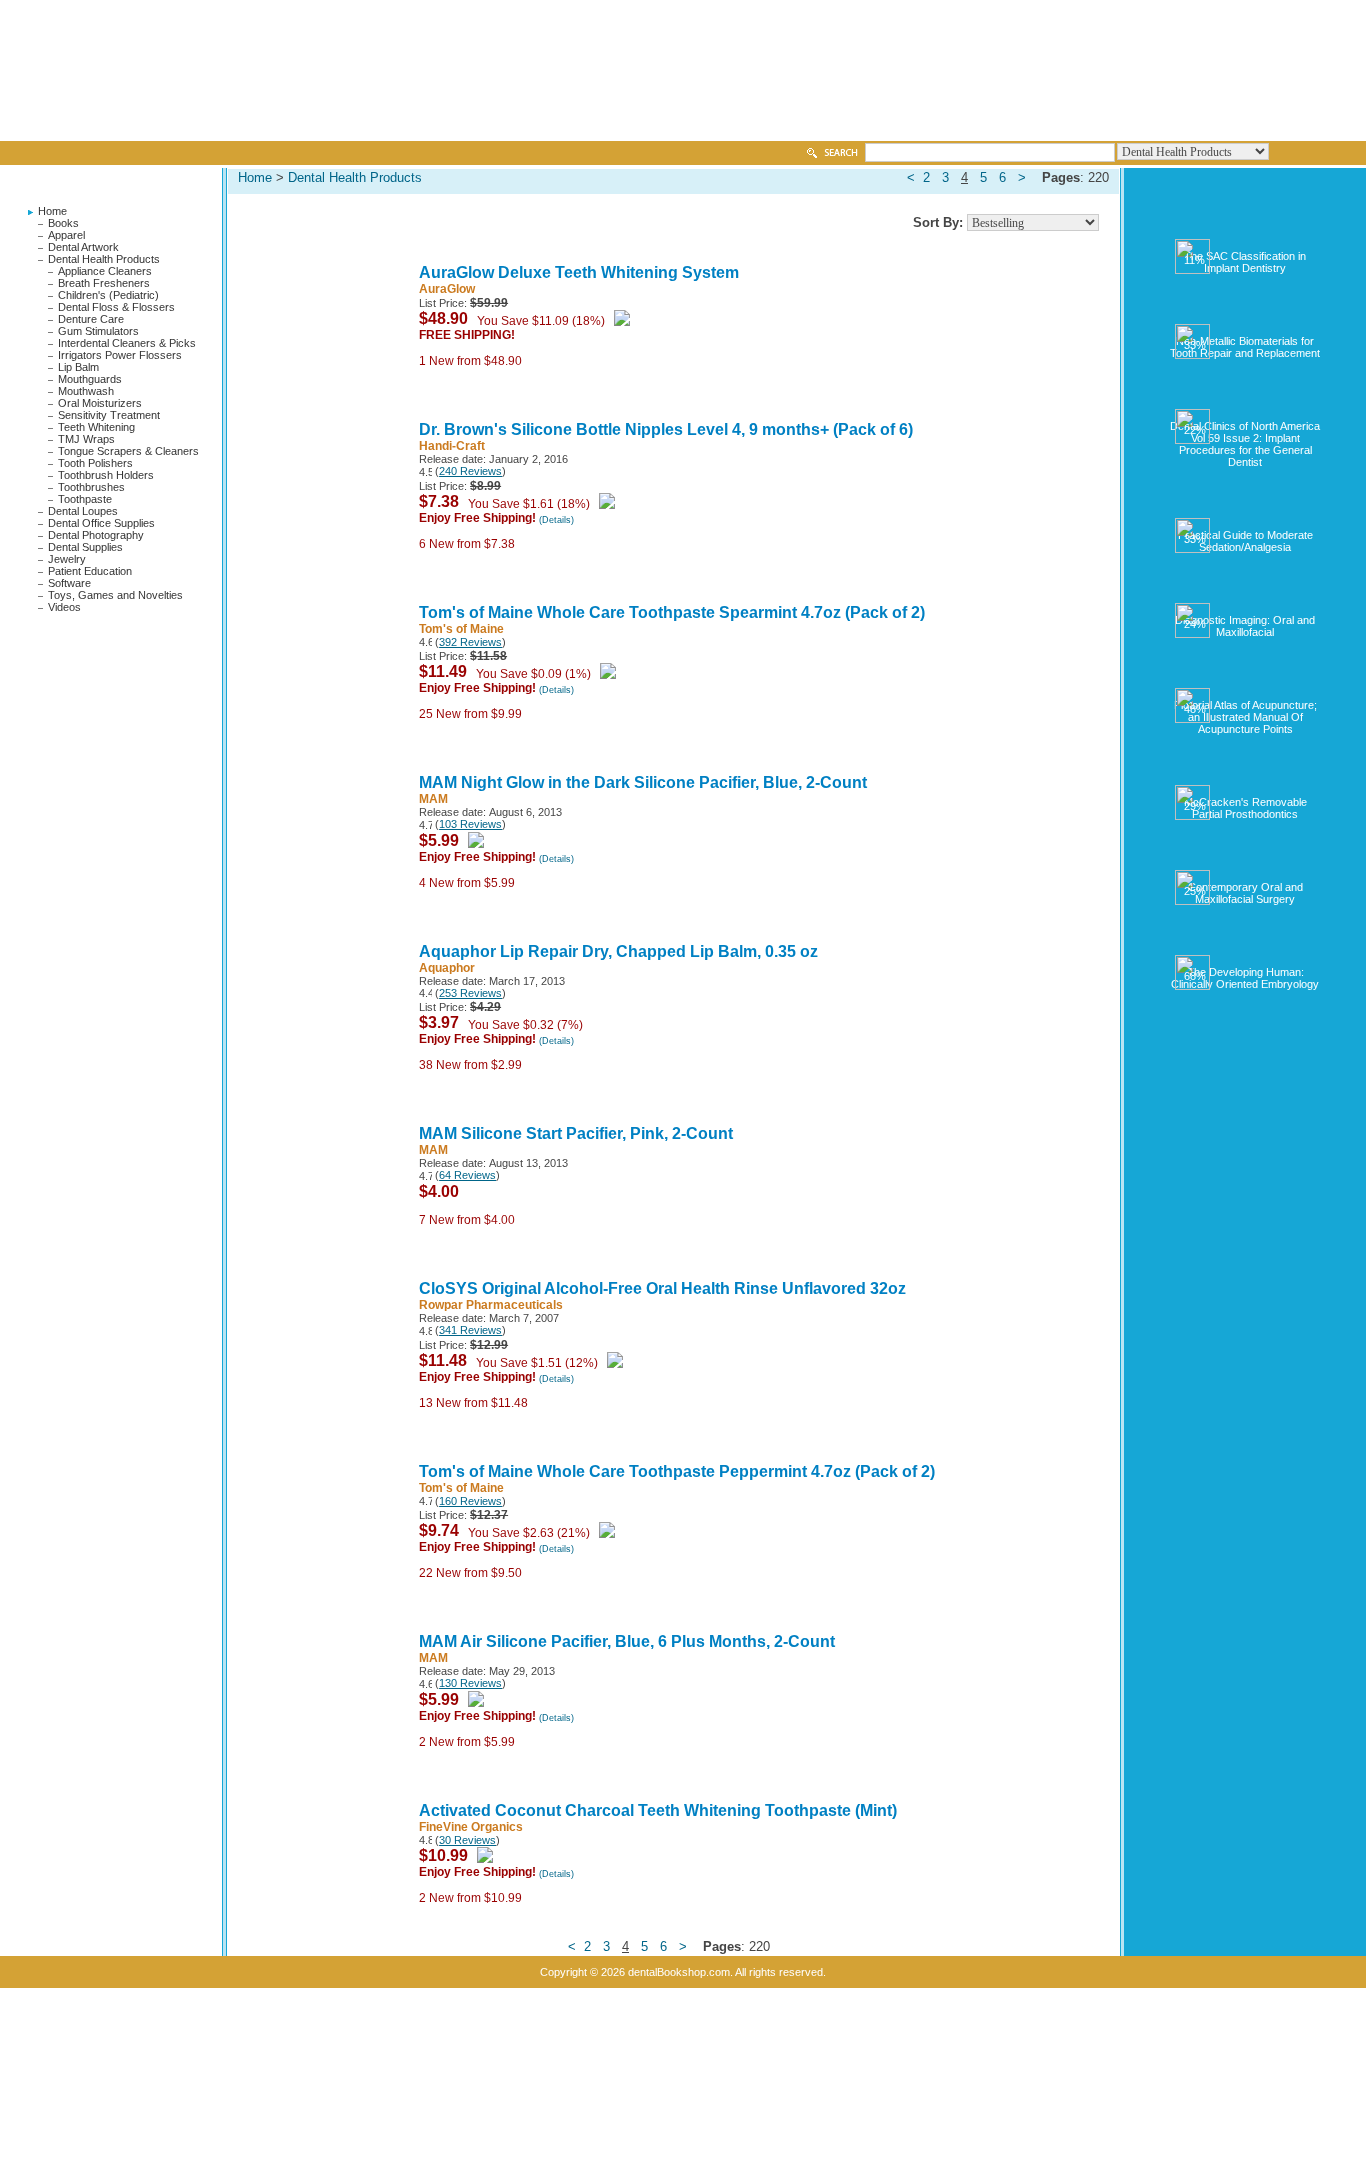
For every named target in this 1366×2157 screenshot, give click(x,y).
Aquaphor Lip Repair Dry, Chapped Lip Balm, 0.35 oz (618, 951)
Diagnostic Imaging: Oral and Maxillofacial (1245, 626)
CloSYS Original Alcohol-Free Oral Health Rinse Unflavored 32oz (662, 1288)
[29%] (1245, 776)
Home (52, 211)
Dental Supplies (85, 547)
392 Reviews (470, 642)
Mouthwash (86, 391)
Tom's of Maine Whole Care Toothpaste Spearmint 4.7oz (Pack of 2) (672, 612)
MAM (433, 799)
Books (63, 223)
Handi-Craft (452, 446)
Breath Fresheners (104, 283)
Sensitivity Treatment (109, 415)
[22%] (1245, 400)
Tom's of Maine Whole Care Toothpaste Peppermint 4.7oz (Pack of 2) (677, 1471)
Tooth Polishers (95, 463)
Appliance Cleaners (105, 271)
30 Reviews (467, 1840)
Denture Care (91, 319)
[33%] (1245, 315)
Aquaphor (447, 968)
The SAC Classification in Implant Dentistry (1245, 262)
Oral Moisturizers (100, 403)
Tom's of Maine (461, 629)
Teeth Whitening (96, 427)
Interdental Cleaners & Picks (127, 343)
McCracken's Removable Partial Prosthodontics (1245, 808)
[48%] (1245, 679)
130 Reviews (470, 1683)
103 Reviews (470, 824)
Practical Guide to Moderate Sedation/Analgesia (1245, 541)
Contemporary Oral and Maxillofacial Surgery (1245, 893)
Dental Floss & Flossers (116, 307)
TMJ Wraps (86, 439)
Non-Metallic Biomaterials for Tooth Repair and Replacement (1245, 347)
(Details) (556, 520)
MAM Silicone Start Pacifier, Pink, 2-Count (576, 1133)
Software (69, 583)
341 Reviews (470, 1330)
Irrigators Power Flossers (120, 355)
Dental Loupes (83, 511)
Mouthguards (90, 379)
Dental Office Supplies (101, 523)
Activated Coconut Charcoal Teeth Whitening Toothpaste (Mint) (658, 1810)
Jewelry (67, 559)
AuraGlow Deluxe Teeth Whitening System (579, 272)
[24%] (1245, 594)
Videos (64, 607)
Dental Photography (96, 535)
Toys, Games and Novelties (115, 595)
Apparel (66, 235)
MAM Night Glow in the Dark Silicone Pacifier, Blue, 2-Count (643, 782)
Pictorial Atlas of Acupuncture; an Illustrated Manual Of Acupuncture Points (1245, 717)
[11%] (1245, 230)
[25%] (1245, 861)
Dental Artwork (83, 247)
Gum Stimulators (98, 331)
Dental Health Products (104, 259)
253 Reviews (470, 993)
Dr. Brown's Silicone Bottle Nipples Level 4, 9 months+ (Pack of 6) (666, 429)
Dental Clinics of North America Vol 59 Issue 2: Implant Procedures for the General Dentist (1245, 444)
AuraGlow (447, 289)
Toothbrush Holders (106, 475)
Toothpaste (85, 499)
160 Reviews (470, 1501)
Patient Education (90, 571)
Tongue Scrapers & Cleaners (128, 451)
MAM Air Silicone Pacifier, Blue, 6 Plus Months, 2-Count (627, 1641)
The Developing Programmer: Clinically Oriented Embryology (1245, 978)
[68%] (1245, 946)
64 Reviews (467, 1175)
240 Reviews (470, 471)
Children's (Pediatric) (108, 295)
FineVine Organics (471, 1827)
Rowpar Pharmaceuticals (491, 1305)
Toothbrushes (91, 487)
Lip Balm (78, 367)
